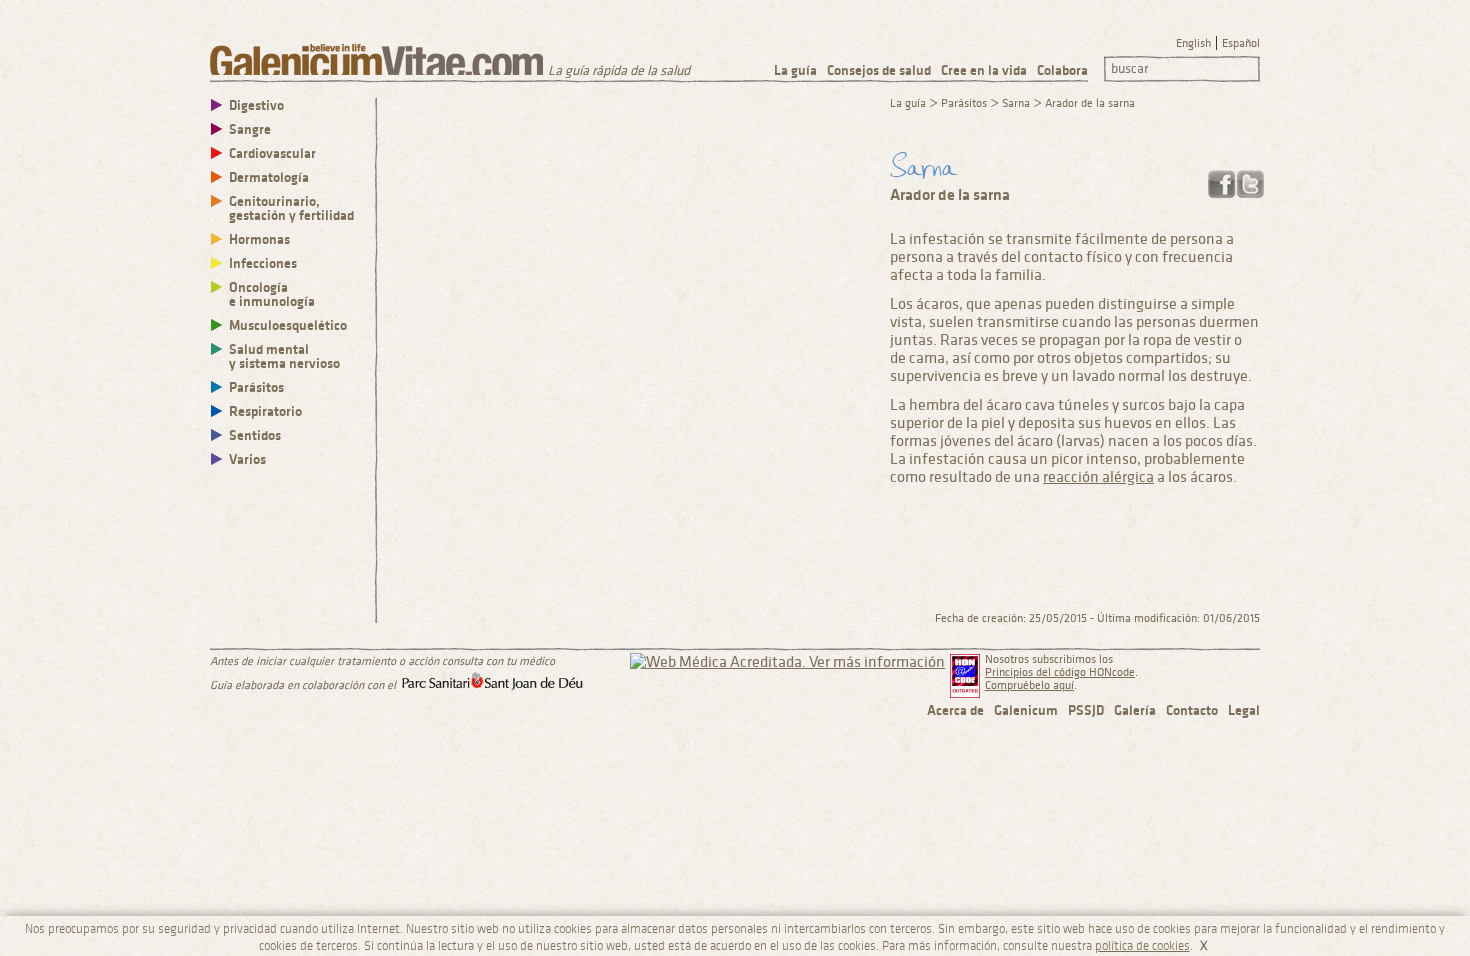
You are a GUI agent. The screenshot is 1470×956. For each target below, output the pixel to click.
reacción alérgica (1098, 477)
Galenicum (1026, 710)
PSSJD (1086, 710)
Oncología (272, 294)
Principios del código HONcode (1060, 672)
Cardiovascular (272, 153)
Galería (1135, 710)
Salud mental (284, 356)
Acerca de (955, 710)
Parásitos (256, 387)
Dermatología (269, 177)
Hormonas (259, 239)
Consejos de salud (879, 70)
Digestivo (256, 105)
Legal (1244, 710)
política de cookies (1142, 946)
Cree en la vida (984, 70)
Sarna (1016, 103)
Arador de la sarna (1090, 103)
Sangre (250, 129)
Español (1241, 43)
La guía (795, 70)
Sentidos (255, 435)
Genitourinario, (291, 208)
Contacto (1192, 710)
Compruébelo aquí (1029, 685)
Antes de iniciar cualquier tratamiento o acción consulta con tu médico (382, 661)
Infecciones (263, 263)
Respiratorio (265, 411)
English (1193, 43)
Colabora (1062, 70)
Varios (247, 459)
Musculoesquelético (288, 325)
